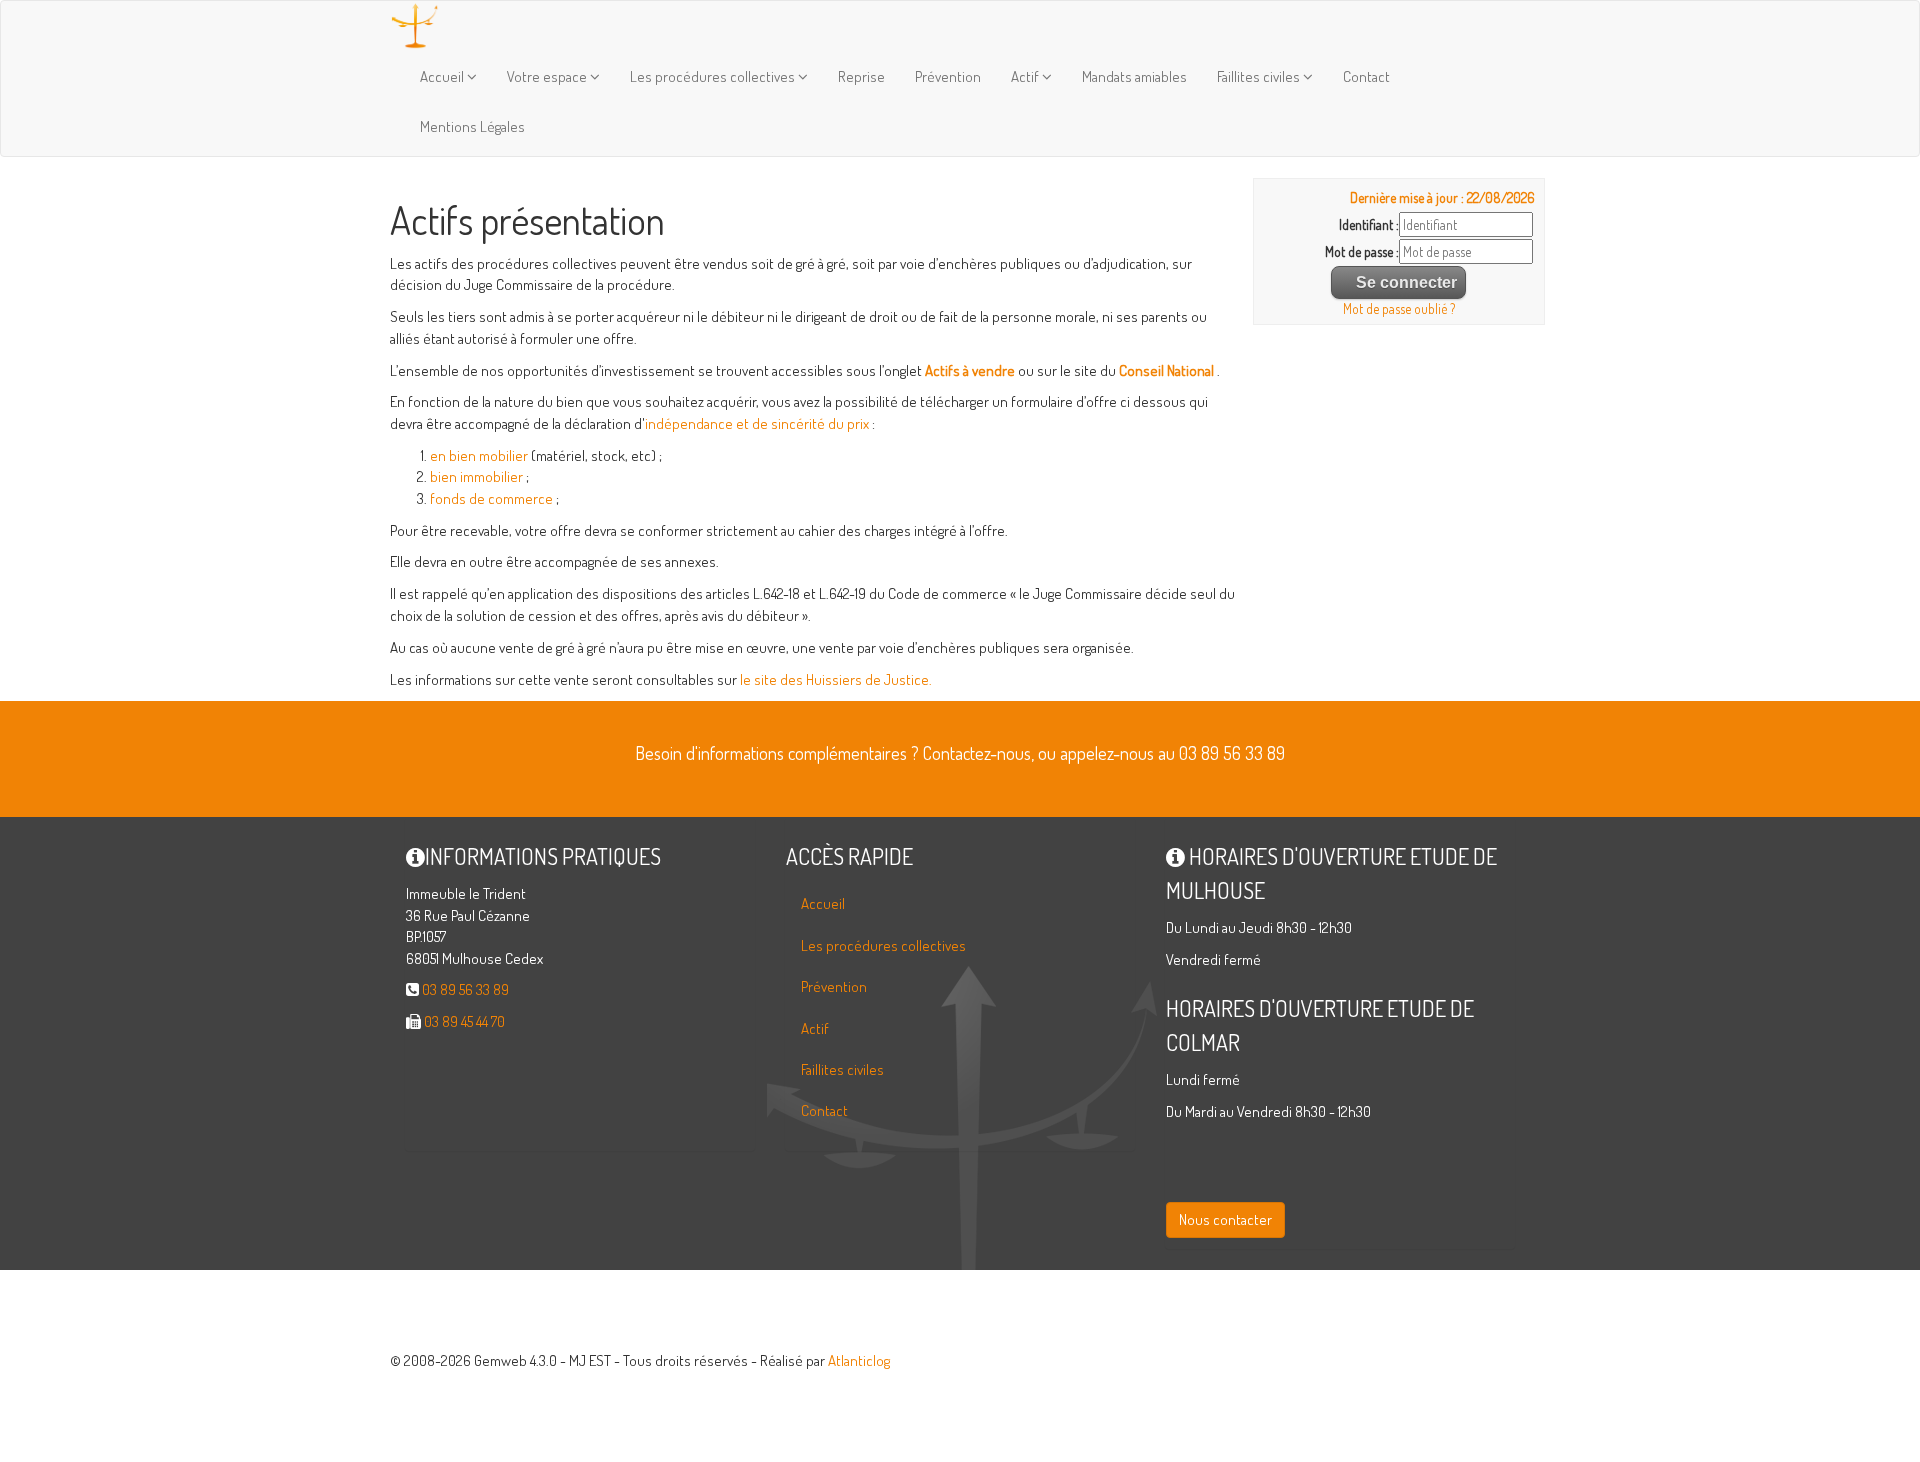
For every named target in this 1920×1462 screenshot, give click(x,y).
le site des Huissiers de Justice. (836, 679)
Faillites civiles (1260, 76)
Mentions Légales (472, 126)
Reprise (861, 76)
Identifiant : (1369, 224)
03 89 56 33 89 (465, 989)
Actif (1026, 76)
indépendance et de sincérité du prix (757, 423)
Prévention (948, 76)
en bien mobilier (479, 455)
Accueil (443, 76)
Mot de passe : (1362, 251)
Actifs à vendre (970, 370)
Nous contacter (1225, 1219)
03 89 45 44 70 (464, 1021)
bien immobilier (476, 476)
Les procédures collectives (714, 76)
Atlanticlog (859, 1360)
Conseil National (1166, 370)
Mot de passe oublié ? (1399, 308)
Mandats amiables (1134, 76)
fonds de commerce (491, 498)
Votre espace (548, 76)
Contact (1366, 76)
